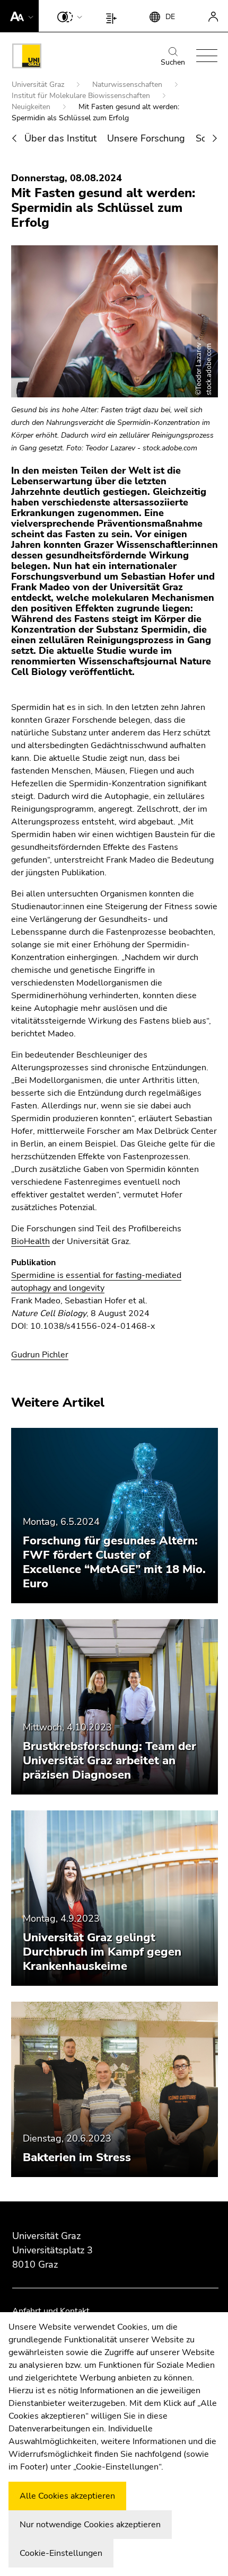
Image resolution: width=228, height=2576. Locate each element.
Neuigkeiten (32, 107)
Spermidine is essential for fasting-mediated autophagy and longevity (96, 1282)
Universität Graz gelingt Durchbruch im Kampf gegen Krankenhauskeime (102, 1952)
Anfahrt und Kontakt (51, 2311)
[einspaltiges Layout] (114, 16)
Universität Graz (39, 85)
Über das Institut (60, 138)
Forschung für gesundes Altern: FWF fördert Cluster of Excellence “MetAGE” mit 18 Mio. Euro (114, 1562)
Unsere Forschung (146, 138)
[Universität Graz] (27, 58)
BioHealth (30, 1241)
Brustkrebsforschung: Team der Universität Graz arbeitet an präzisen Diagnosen (109, 1761)
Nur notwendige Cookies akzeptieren (90, 2525)
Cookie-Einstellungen (61, 2553)
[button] (19, 16)
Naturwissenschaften (128, 85)
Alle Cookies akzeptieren (67, 2496)
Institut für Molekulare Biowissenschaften (82, 96)
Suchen (173, 62)
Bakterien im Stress (77, 2157)
